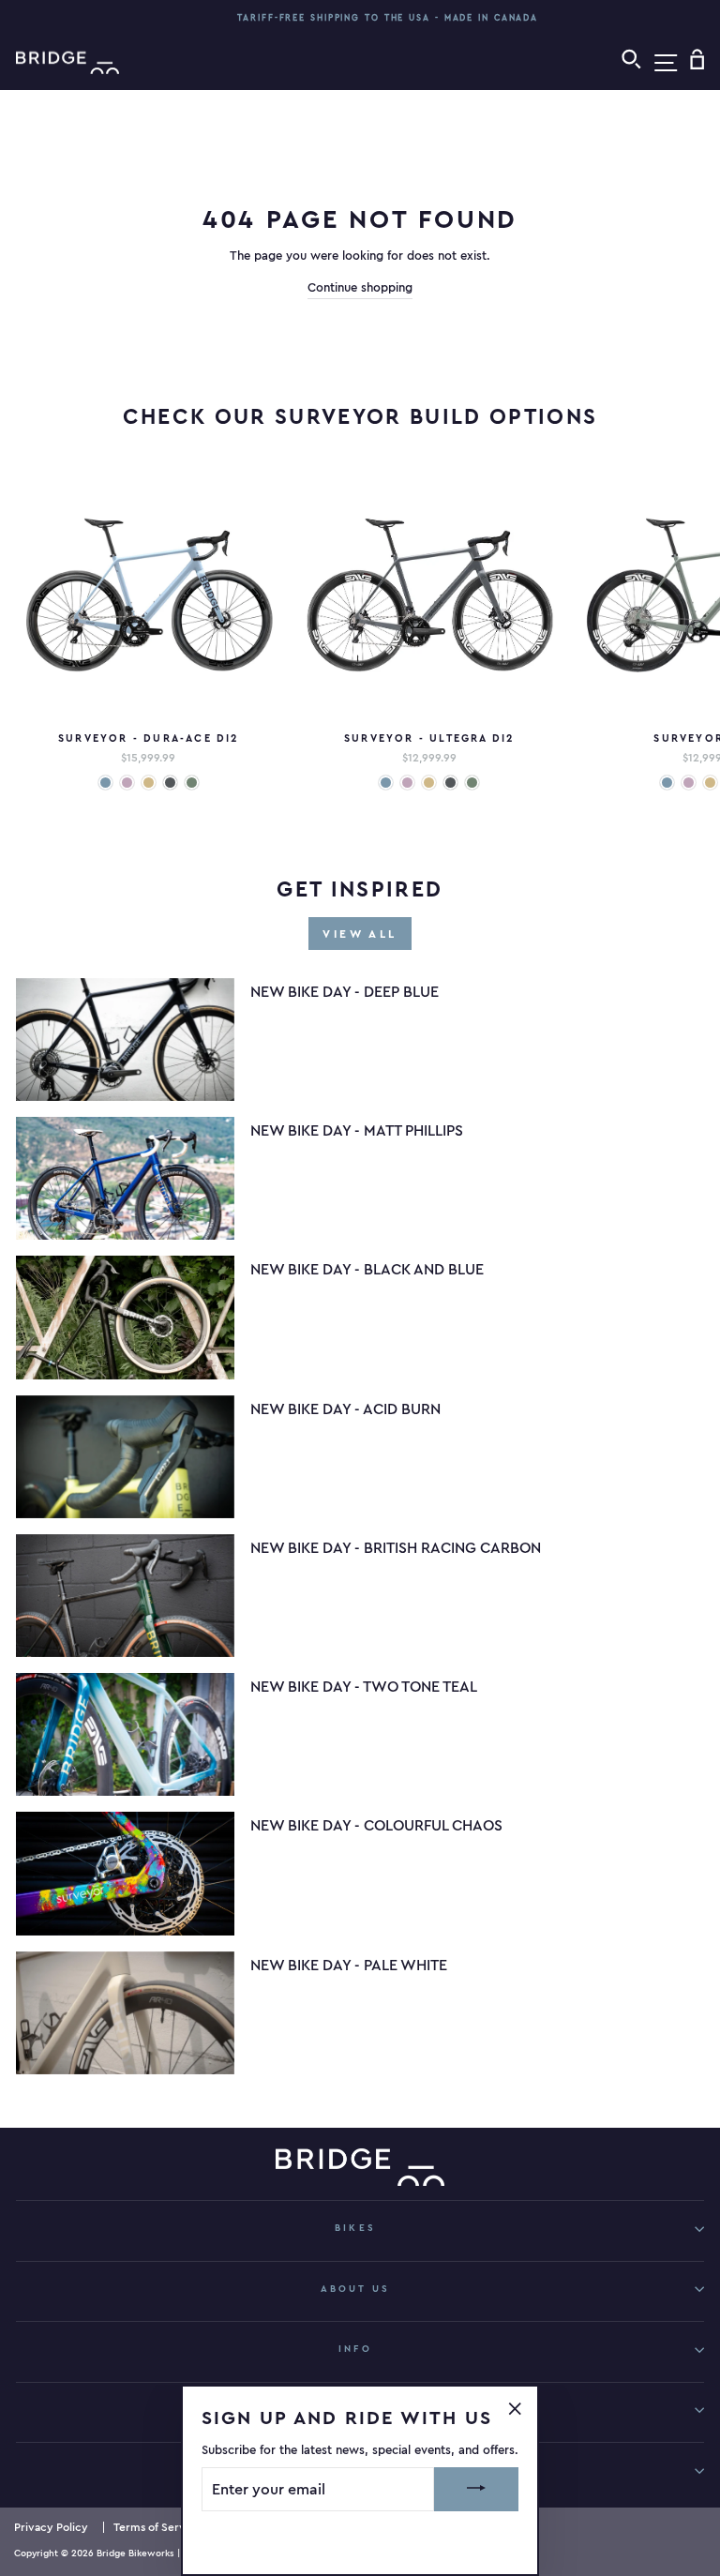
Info (355, 2349)
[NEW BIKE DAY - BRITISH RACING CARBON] (125, 1596)
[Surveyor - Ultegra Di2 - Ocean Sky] (386, 783)
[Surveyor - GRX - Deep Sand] (710, 783)
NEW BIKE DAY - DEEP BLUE (345, 991)
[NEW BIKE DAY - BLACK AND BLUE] (125, 1317)
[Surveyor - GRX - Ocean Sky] (667, 783)
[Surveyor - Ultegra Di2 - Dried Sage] (472, 783)
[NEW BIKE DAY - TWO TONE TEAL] (125, 1734)
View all (360, 934)
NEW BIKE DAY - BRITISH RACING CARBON (396, 1547)
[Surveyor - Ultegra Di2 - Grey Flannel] (450, 783)
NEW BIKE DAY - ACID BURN (345, 1409)
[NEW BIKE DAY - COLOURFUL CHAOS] (125, 1873)
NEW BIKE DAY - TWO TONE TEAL (364, 1686)
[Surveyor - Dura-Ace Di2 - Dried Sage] (192, 783)
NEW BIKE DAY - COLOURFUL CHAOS (376, 1825)
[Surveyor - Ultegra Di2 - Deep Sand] (429, 783)
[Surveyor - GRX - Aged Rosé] (689, 783)
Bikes (355, 2228)
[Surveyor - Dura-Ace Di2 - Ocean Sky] (105, 783)
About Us (355, 2289)
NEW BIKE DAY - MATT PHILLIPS (357, 1130)
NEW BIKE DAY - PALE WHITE (349, 1965)
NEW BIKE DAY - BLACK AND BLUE (367, 1269)
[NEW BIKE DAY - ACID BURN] (125, 1457)
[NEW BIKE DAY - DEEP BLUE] (125, 1039)
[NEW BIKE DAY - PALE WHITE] (125, 2013)
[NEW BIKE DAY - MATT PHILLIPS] (125, 1178)
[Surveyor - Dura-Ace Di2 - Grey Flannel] (170, 783)
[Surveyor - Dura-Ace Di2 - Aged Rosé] (127, 783)
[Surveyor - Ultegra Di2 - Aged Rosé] (407, 783)
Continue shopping (360, 287)
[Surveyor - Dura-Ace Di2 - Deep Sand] (149, 783)
